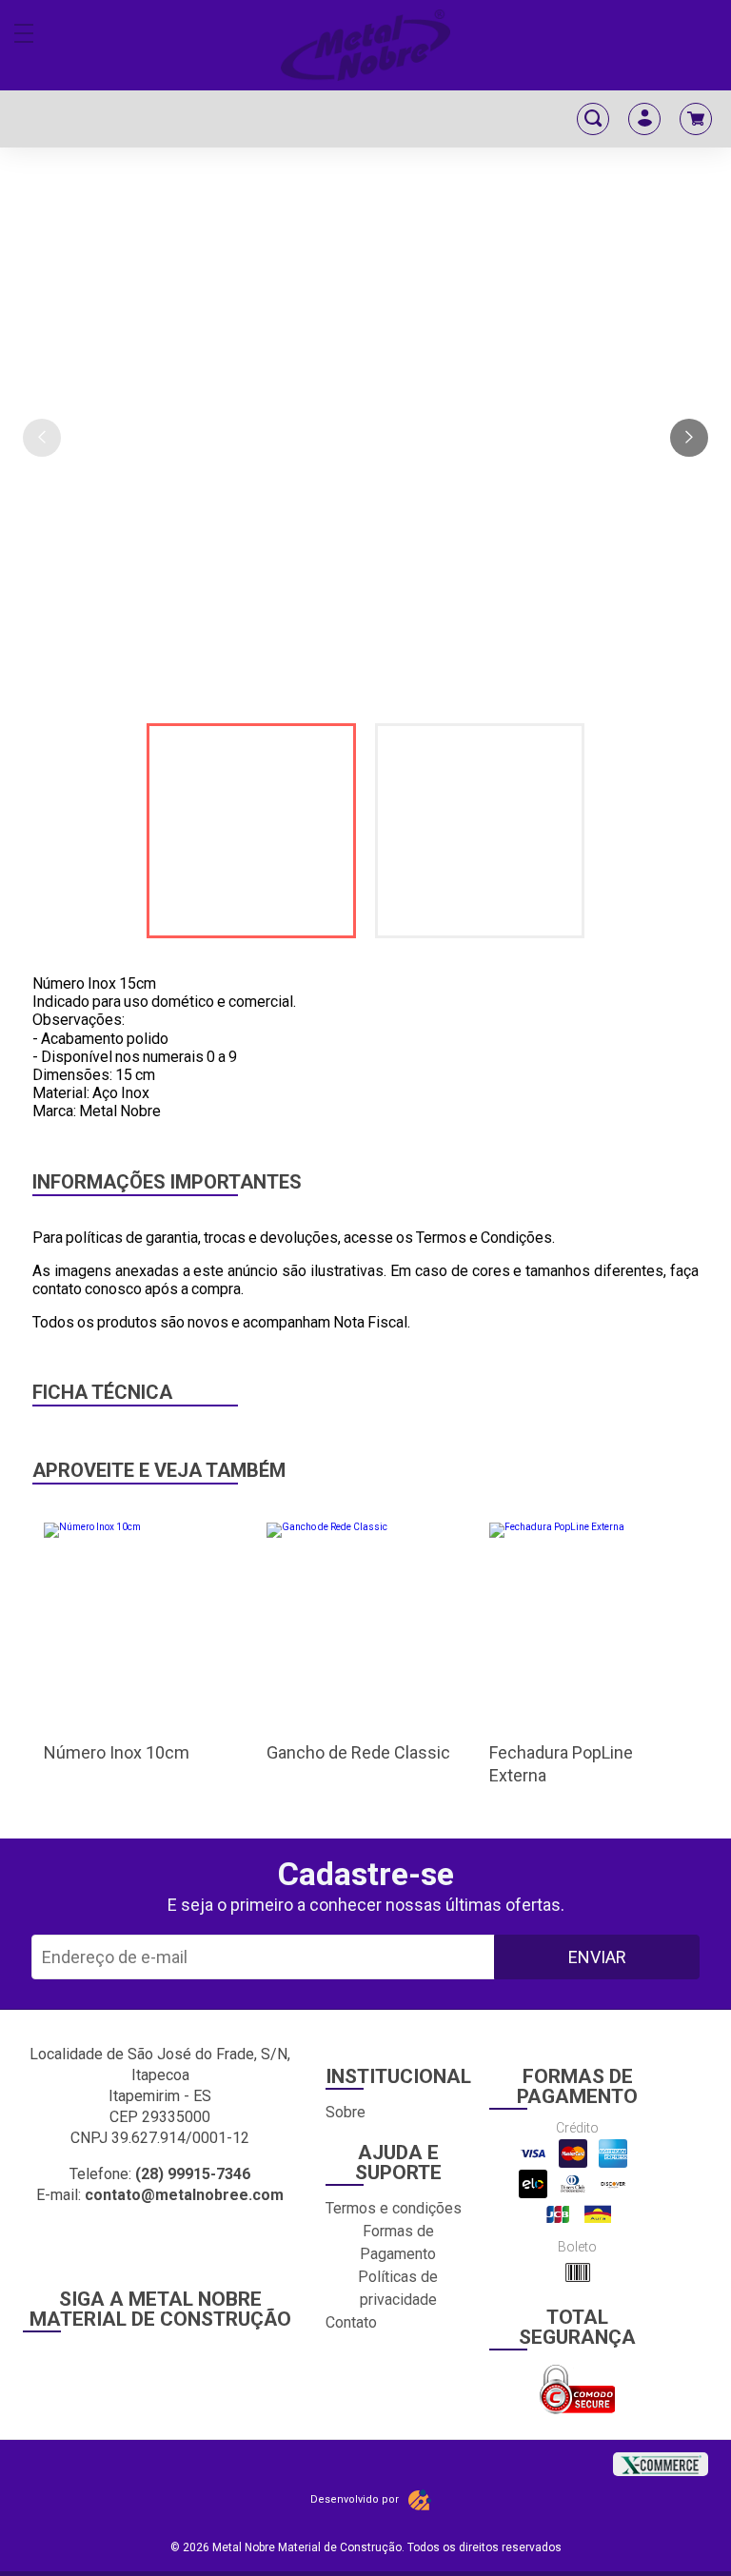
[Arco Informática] (420, 2500)
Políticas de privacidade (398, 2288)
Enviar (597, 1957)
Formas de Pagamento (398, 2242)
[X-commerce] (661, 2458)
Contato (351, 2322)
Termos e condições (394, 2208)
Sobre (346, 2112)
